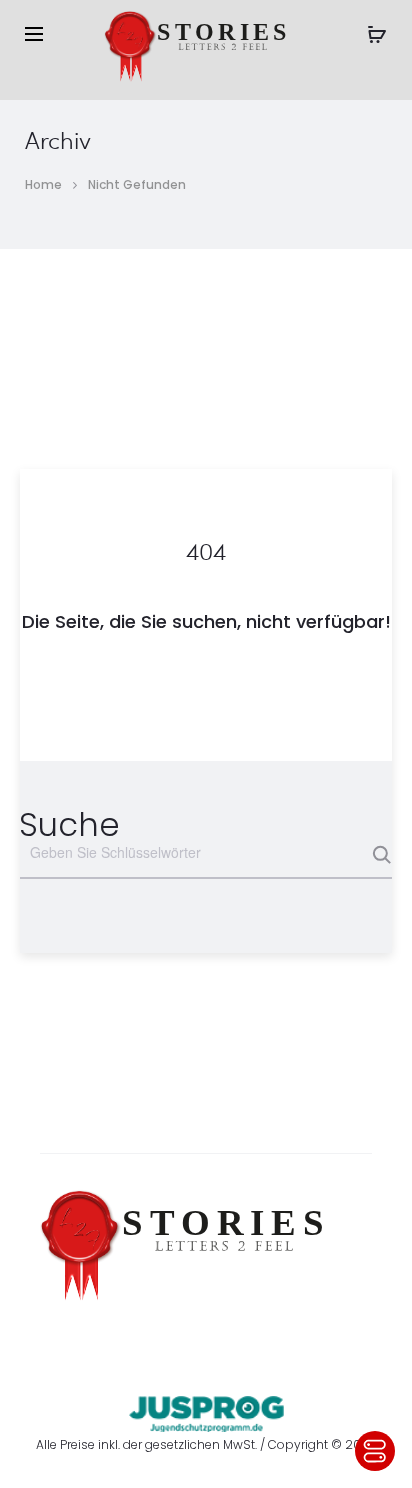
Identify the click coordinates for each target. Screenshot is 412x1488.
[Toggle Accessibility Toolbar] (375, 1451)
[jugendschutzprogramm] (206, 1408)
